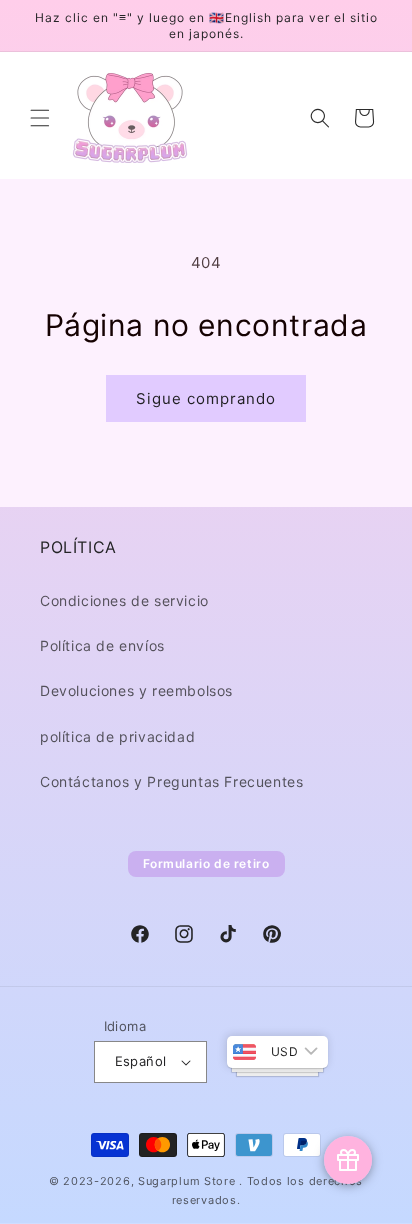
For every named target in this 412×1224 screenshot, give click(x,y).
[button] (40, 118)
